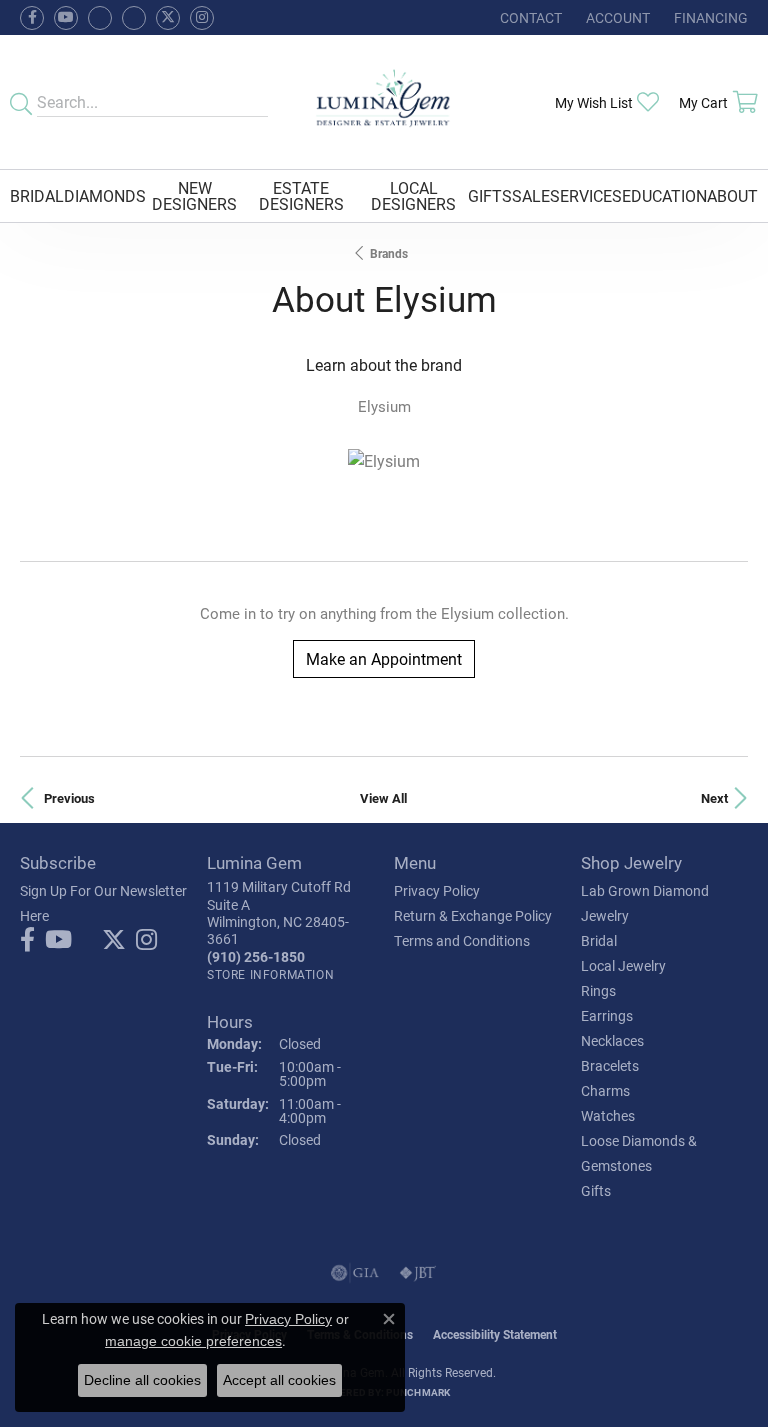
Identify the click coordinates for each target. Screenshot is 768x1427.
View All (383, 797)
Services (586, 195)
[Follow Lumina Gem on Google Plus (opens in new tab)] (134, 18)
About (732, 195)
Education (664, 195)
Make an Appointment (384, 658)
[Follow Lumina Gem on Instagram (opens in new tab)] (202, 18)
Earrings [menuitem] (607, 1015)
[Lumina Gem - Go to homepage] (384, 102)
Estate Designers (301, 195)
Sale (531, 195)
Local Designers (413, 195)
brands (389, 253)
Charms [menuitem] (605, 1090)
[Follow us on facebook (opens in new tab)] (32, 18)
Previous (69, 797)
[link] (529, 17)
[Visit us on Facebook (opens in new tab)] (100, 18)
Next (714, 797)
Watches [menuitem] (608, 1115)
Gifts (490, 195)
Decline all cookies (142, 1380)
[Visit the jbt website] (418, 1273)
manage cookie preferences (193, 1341)
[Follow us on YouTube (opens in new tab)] (66, 18)
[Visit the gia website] (355, 1273)
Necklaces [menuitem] (612, 1040)
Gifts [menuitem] (596, 1190)
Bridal (37, 195)
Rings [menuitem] (598, 990)
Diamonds (105, 195)
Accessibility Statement (495, 1334)
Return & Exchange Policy (473, 915)
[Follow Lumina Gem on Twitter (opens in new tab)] (168, 18)
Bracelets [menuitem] (610, 1065)
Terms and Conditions (462, 940)
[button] (616, 17)
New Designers (194, 195)
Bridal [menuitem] (599, 940)
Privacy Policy (437, 890)
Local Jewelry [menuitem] (623, 965)
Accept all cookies (279, 1380)
